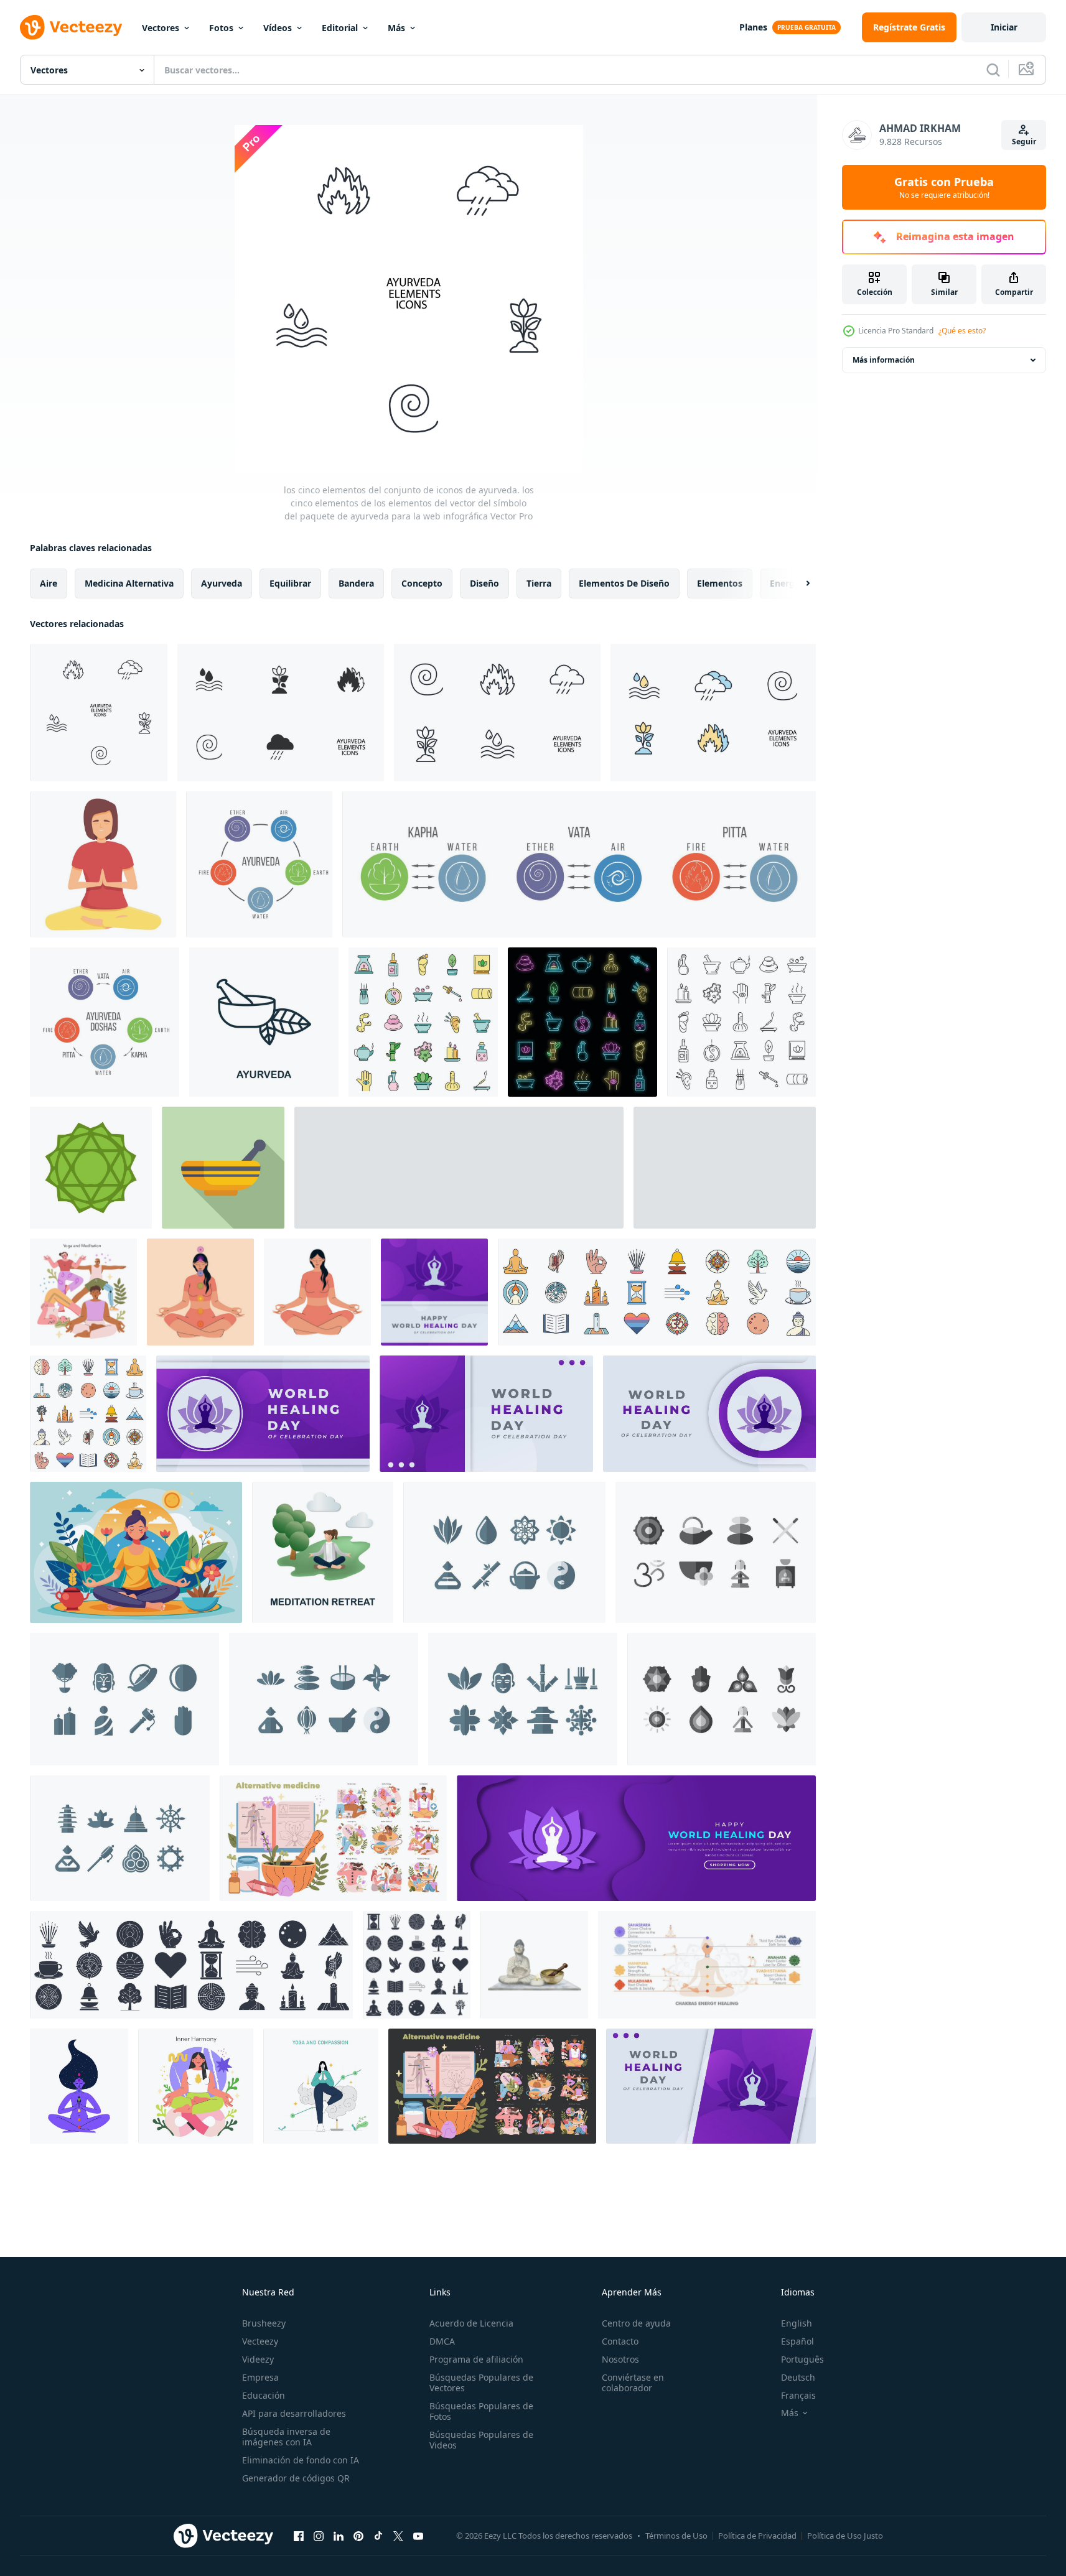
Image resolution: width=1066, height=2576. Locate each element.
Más (396, 28)
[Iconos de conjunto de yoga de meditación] (716, 1552)
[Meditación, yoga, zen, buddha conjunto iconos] (504, 1552)
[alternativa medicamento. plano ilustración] (83, 1292)
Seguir (1024, 142)
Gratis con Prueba (944, 187)
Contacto (620, 2341)
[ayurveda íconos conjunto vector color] (423, 1022)
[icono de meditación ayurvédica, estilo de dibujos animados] (103, 864)
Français (798, 2395)
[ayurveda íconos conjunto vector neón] (582, 1022)
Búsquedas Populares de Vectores (481, 2383)
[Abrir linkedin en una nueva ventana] (339, 2536)
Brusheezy (264, 2323)
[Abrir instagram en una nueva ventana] (319, 2536)
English (797, 2323)
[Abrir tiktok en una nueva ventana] (378, 2536)
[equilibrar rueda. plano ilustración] (196, 2086)
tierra (539, 583)
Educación (264, 2395)
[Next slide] (797, 584)
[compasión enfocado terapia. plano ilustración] (321, 2086)
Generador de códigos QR (296, 2478)
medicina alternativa (129, 583)
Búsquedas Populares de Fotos (481, 2411)
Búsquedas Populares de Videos (481, 2440)
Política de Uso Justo (845, 2536)
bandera (356, 583)
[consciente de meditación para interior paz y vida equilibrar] (136, 1552)
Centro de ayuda (636, 2323)
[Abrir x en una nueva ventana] (398, 2536)
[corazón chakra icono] (91, 1168)
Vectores (161, 28)
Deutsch (798, 2377)
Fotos (221, 28)
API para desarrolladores (294, 2413)
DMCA (442, 2341)
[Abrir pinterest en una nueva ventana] (358, 2536)
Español (797, 2341)
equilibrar (290, 583)
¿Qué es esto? (962, 331)
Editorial (340, 28)
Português (802, 2359)
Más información (884, 360)
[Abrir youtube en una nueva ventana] (418, 2536)
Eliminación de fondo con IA (301, 2460)
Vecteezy (260, 2341)
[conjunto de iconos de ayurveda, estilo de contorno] (741, 1022)
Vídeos (278, 28)
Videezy (258, 2359)
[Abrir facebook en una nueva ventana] (299, 2536)
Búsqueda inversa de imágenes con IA (286, 2437)
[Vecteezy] (71, 27)
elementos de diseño (624, 583)
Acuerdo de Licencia (471, 2323)
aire (49, 583)
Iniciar (1004, 27)
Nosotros (620, 2359)
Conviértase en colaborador (633, 2383)
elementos (720, 583)
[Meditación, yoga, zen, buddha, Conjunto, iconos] (324, 1699)
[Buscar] (993, 70)
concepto (422, 583)
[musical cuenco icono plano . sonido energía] (223, 1168)
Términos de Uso (676, 2536)
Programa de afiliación (476, 2359)
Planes (753, 27)
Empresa (260, 2377)
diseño (484, 583)
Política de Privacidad (757, 2536)
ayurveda (222, 583)
